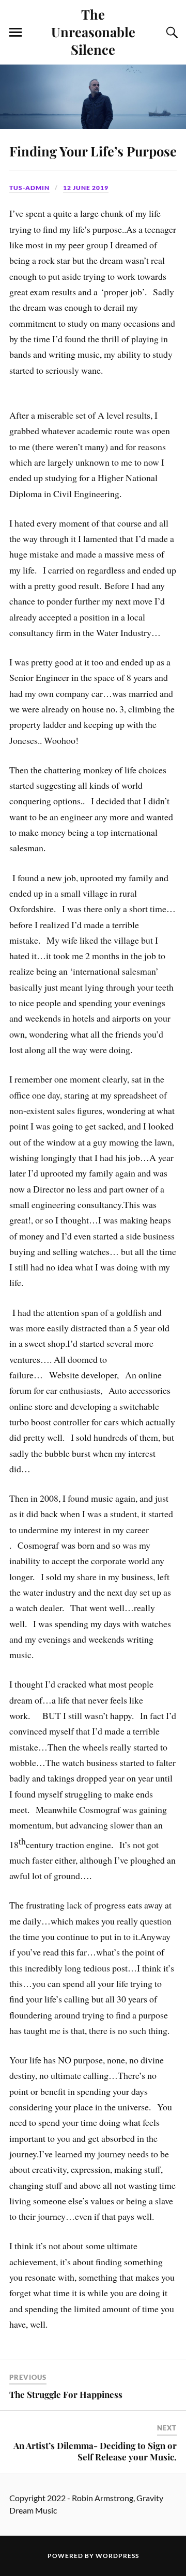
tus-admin (29, 188)
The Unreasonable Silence (93, 31)
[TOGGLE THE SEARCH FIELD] (171, 33)
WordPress (117, 2556)
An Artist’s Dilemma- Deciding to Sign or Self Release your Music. (95, 2451)
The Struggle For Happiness (66, 2394)
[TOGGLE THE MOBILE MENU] (16, 33)
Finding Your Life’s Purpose (93, 151)
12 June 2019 (86, 188)
